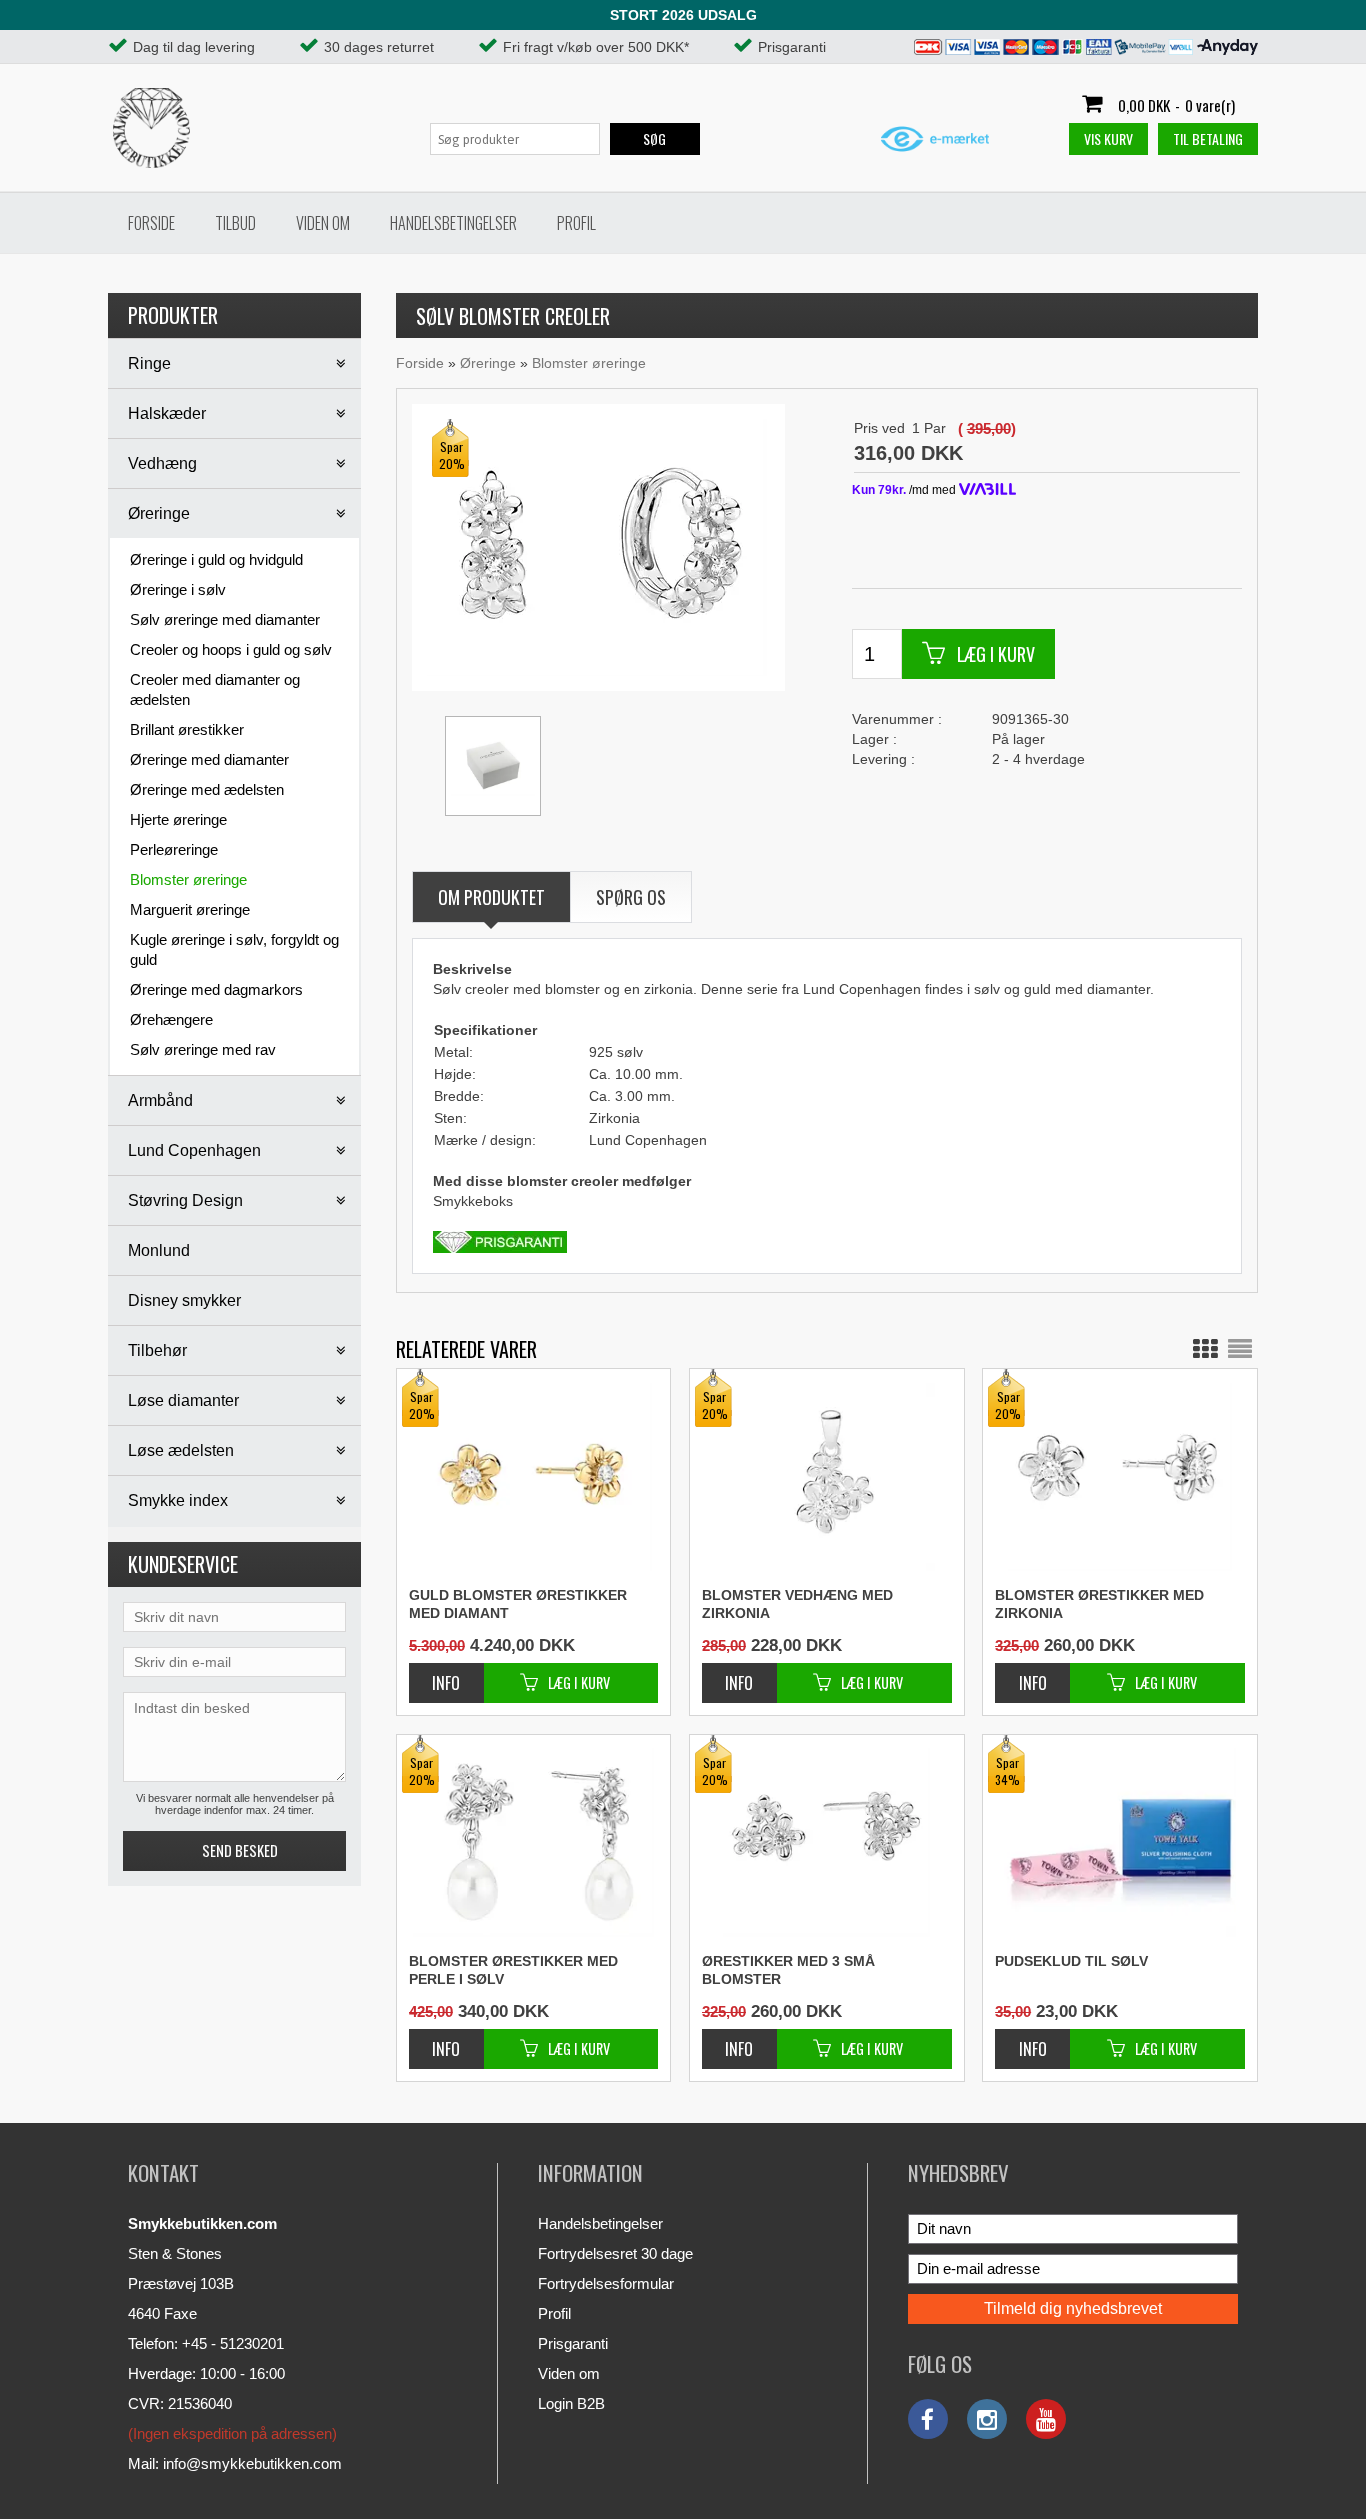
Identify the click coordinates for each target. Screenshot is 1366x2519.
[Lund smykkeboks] (493, 766)
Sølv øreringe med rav (203, 1049)
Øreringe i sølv (178, 589)
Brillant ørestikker (187, 729)
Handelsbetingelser (453, 223)
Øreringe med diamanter (209, 759)
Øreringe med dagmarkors (216, 989)
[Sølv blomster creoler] (597, 546)
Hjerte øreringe (178, 819)
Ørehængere (171, 1019)
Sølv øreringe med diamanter (225, 619)
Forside (151, 223)
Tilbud (235, 223)
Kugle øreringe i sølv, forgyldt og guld (234, 949)
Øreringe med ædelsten (207, 789)
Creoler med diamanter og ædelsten (215, 689)
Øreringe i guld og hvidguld (216, 559)
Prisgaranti (573, 2343)
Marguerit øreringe (190, 909)
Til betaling (1208, 138)
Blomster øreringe (188, 879)
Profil (576, 223)
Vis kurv (1108, 138)
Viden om (323, 223)
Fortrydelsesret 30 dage (615, 2253)
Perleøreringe (174, 849)
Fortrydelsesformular (606, 2283)
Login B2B (571, 2403)
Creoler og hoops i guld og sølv (231, 649)
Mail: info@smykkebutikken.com (235, 2463)
